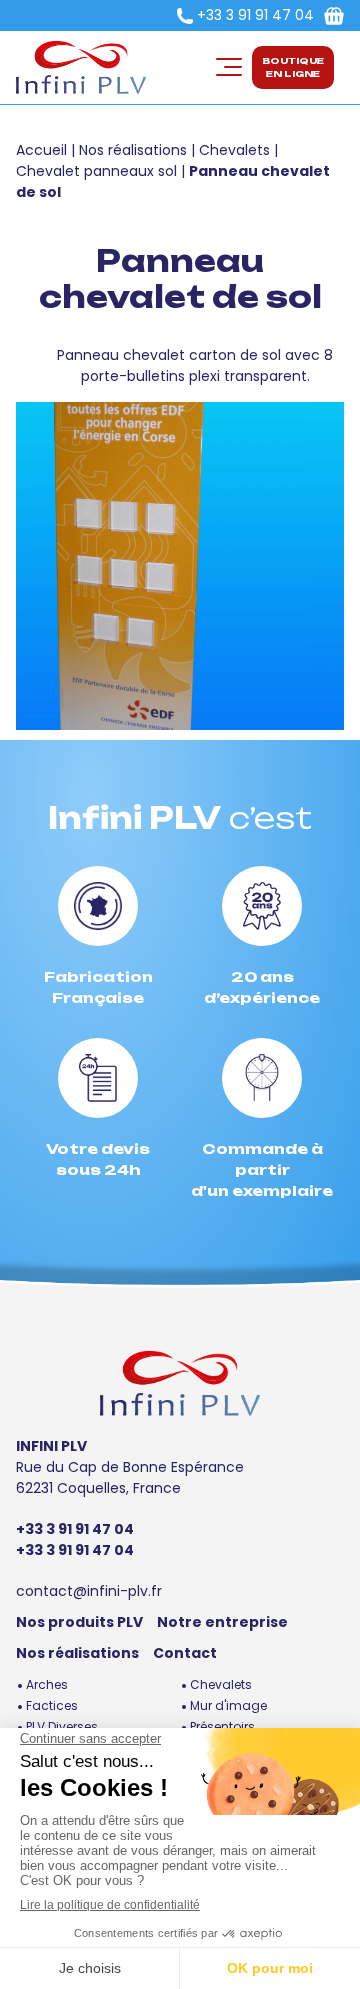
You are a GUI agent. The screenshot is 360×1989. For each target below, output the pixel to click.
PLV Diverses (62, 1726)
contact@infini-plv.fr (89, 1591)
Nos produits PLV (79, 1622)
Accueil (41, 150)
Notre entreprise (222, 1622)
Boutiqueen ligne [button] (293, 67)
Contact (185, 1653)
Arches (47, 1684)
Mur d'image (228, 1705)
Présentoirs (222, 1726)
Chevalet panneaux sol (96, 171)
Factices (52, 1705)
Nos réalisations (133, 150)
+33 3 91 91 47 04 (255, 15)
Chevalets (234, 150)
